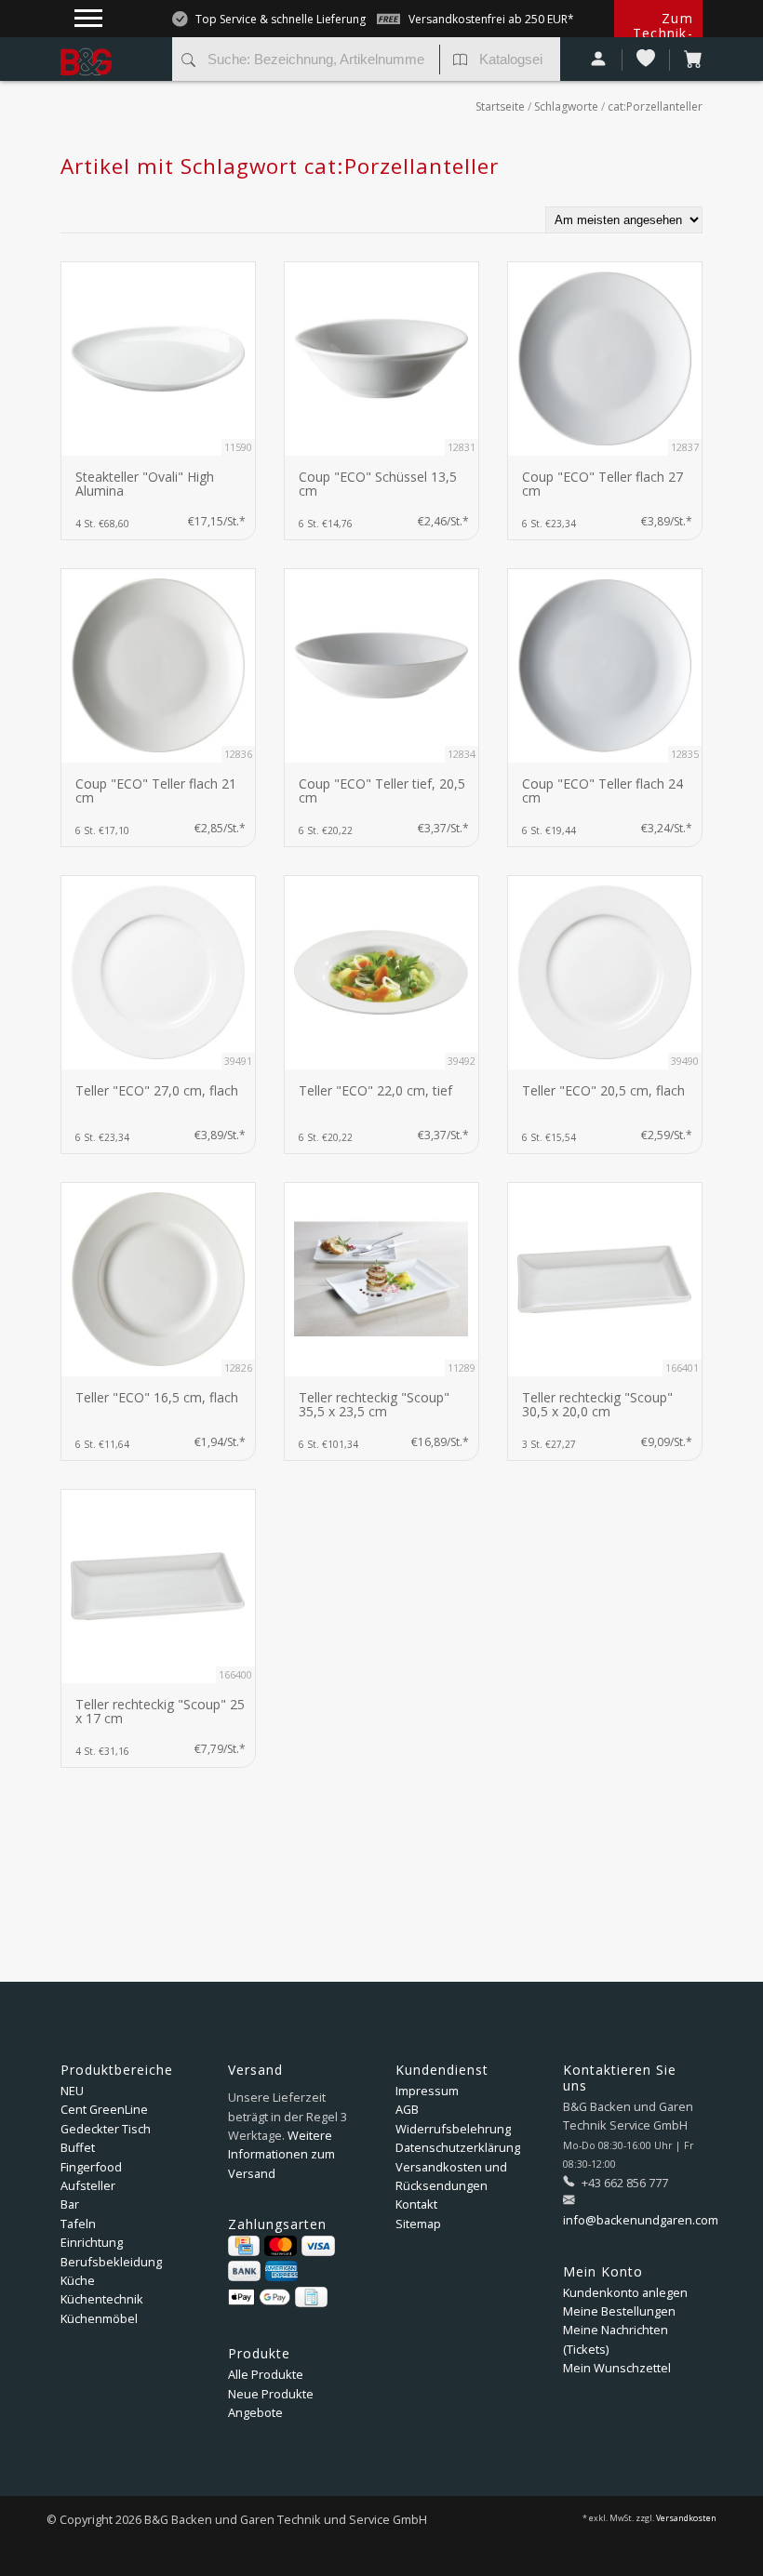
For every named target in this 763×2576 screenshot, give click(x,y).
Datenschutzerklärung (458, 2147)
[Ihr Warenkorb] (686, 60)
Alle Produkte (266, 2374)
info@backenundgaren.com (641, 2220)
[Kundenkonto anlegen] (599, 60)
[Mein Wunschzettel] (646, 60)
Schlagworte (566, 106)
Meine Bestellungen (619, 2311)
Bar (70, 2204)
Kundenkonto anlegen (625, 2292)
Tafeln (78, 2224)
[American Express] (281, 2271)
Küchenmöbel (99, 2318)
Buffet (78, 2147)
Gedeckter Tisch (106, 2129)
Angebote (255, 2412)
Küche (78, 2280)
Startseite (500, 106)
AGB (407, 2109)
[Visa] (318, 2246)
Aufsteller (88, 2185)
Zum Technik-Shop (663, 33)
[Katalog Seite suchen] (460, 61)
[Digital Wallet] (259, 2297)
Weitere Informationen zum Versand (281, 2154)
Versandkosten (686, 2518)
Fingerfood (91, 2167)
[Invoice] (311, 2297)
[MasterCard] (281, 2246)
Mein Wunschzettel (617, 2368)
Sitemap (418, 2224)
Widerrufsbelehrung (453, 2129)
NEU (72, 2091)
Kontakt (416, 2204)
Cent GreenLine (104, 2109)
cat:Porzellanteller (655, 106)
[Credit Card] (244, 2246)
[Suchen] (188, 61)
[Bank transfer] (244, 2271)
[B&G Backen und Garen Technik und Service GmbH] (109, 46)
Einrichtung (92, 2242)
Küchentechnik (102, 2299)
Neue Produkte (271, 2394)
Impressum (427, 2091)
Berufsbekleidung (111, 2262)
